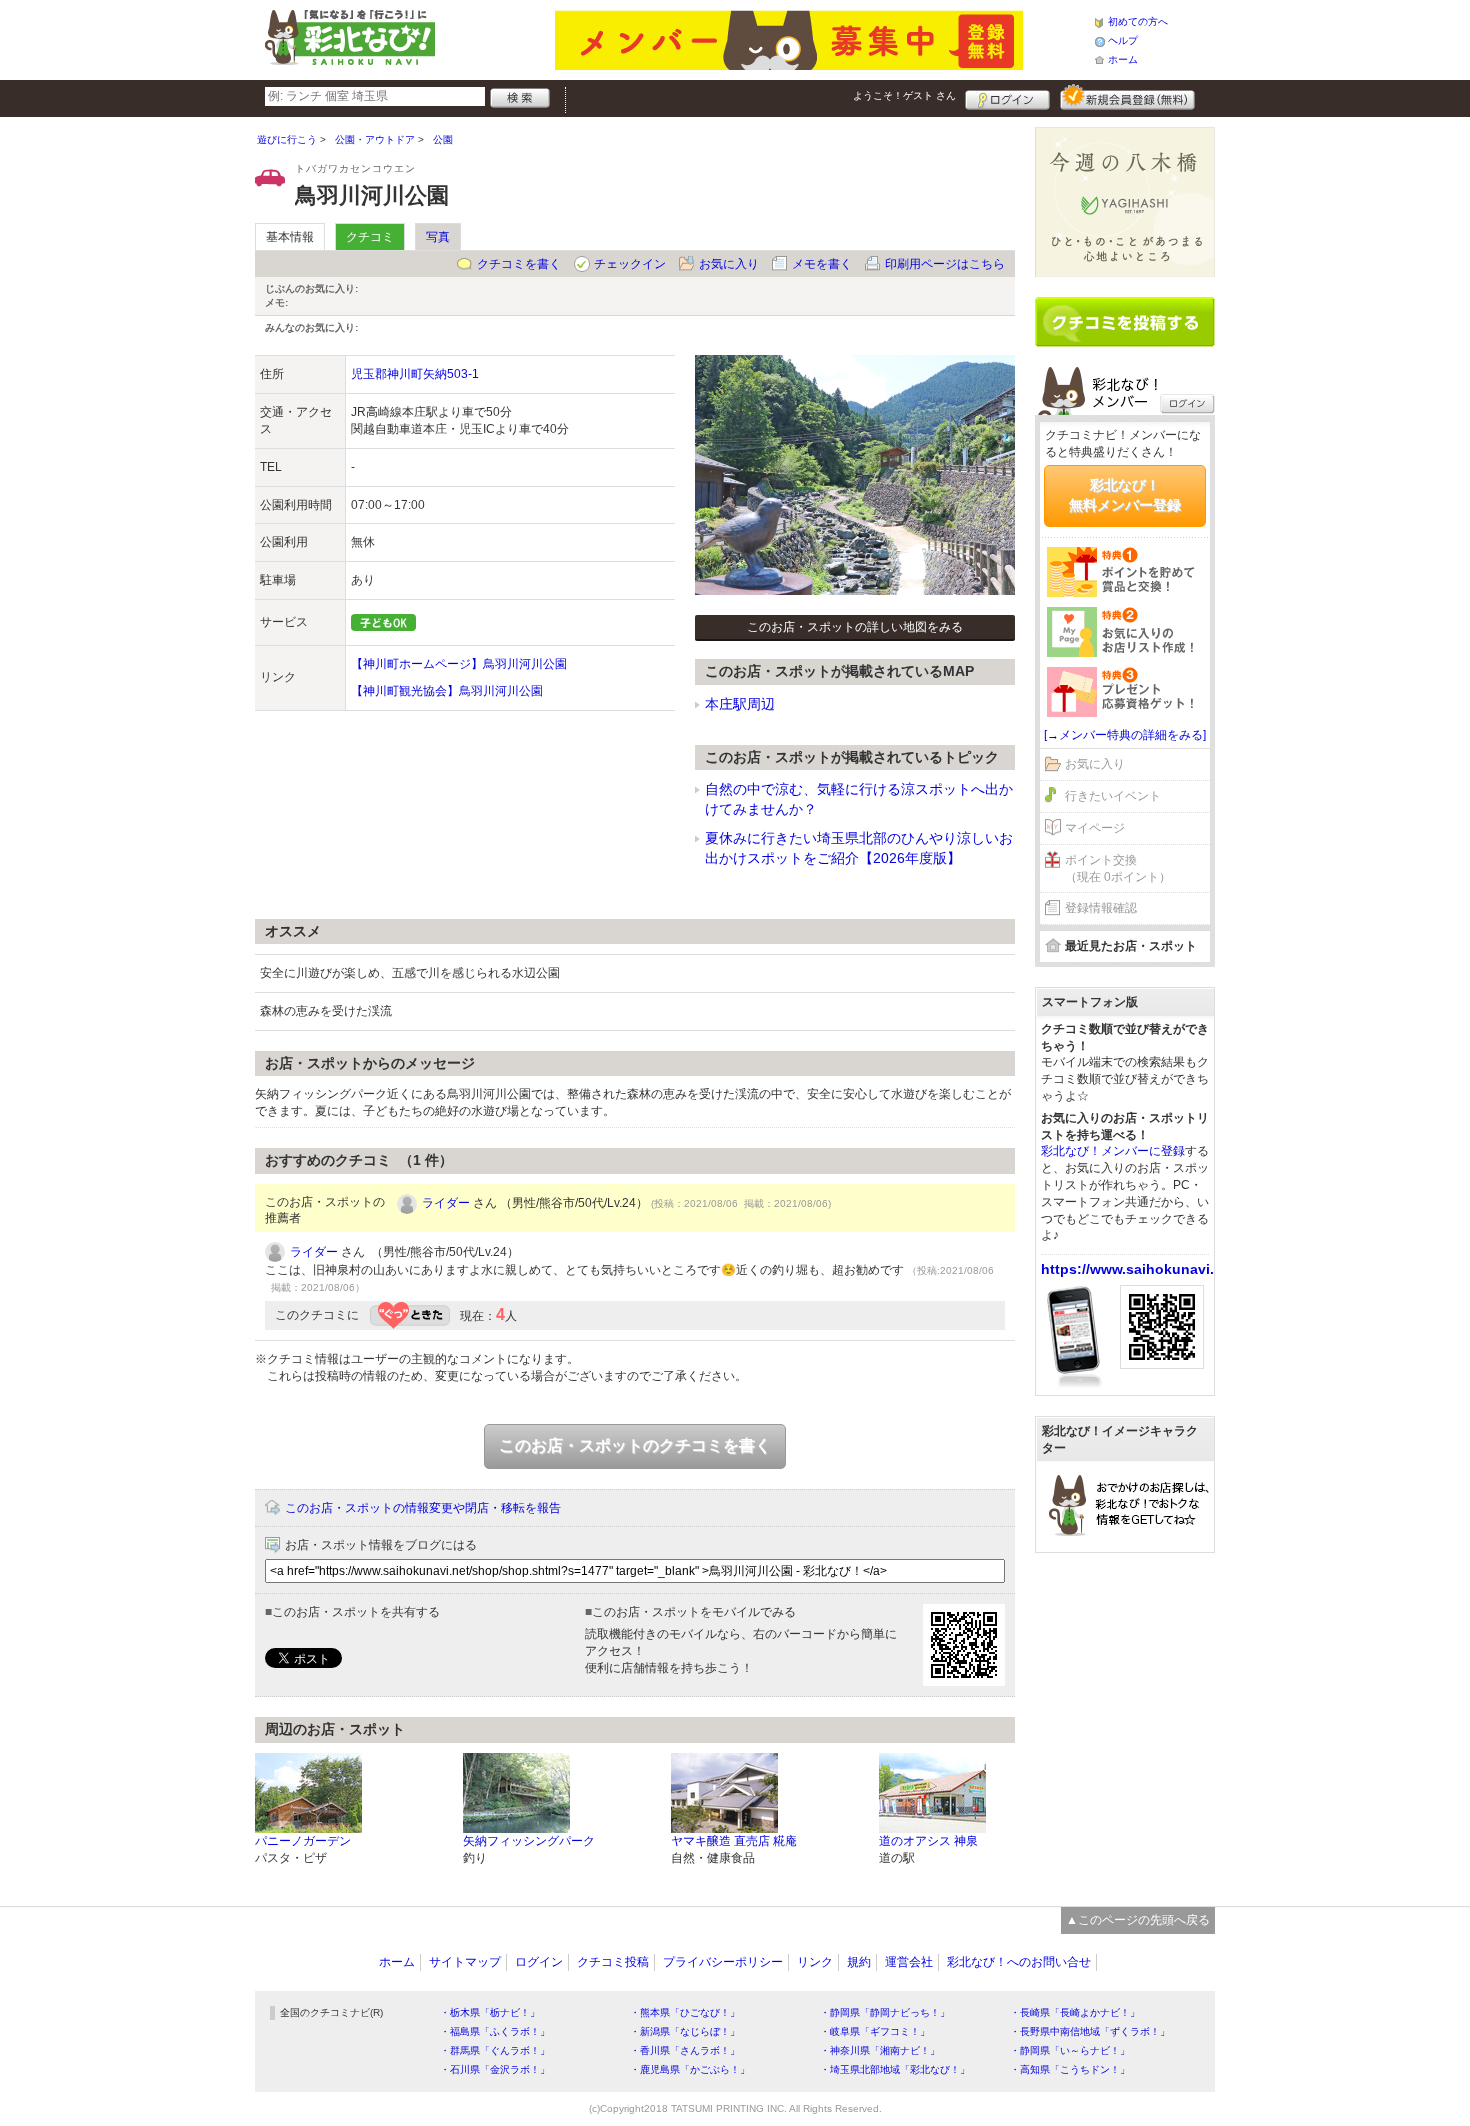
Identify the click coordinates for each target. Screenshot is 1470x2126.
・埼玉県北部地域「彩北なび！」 (895, 2069)
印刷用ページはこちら (945, 264)
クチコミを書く (519, 264)
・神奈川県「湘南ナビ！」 (880, 2050)
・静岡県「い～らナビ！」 (1070, 2050)
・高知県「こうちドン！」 (1070, 2069)
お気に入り (729, 264)
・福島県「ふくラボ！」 (495, 2031)
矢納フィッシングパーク (529, 1841)
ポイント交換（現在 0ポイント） (1118, 868)
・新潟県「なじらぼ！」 (685, 2031)
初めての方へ (1138, 21)
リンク (815, 1962)
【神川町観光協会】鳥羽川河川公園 (447, 691)
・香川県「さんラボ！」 (685, 2050)
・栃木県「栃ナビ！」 (490, 2012)
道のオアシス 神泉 (928, 1841)
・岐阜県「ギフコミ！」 (875, 2031)
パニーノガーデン (303, 1841)
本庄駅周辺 (740, 704)
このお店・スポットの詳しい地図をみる (855, 627)
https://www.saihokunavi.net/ (1140, 1269)
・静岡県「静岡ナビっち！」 (885, 2012)
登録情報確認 (1101, 908)
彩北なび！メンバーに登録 (1113, 1151)
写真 (438, 237)
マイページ (1095, 828)
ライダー (446, 1203)
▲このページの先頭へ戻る (1138, 1920)
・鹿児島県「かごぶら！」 (690, 2069)
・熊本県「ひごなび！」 (685, 2012)
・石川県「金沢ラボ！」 (495, 2069)
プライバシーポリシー (723, 1962)
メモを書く (822, 264)
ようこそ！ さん (904, 95)
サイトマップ (465, 1962)
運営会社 (909, 1962)
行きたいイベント (1113, 796)
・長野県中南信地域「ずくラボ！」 (1090, 2031)
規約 (859, 1962)
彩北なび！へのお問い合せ (1019, 1962)
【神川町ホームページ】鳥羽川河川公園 (459, 664)
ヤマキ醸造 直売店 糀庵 (734, 1841)
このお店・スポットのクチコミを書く (635, 1445)
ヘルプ (1123, 40)
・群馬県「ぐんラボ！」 (495, 2050)
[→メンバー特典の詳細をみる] (1125, 735)
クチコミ (370, 237)
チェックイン (630, 264)
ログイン (1007, 97)
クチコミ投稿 (613, 1962)
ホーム (1123, 59)
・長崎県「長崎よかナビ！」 (1075, 2012)
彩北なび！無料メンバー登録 (1125, 495)
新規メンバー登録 (1127, 97)
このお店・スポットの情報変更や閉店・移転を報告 (423, 1508)
